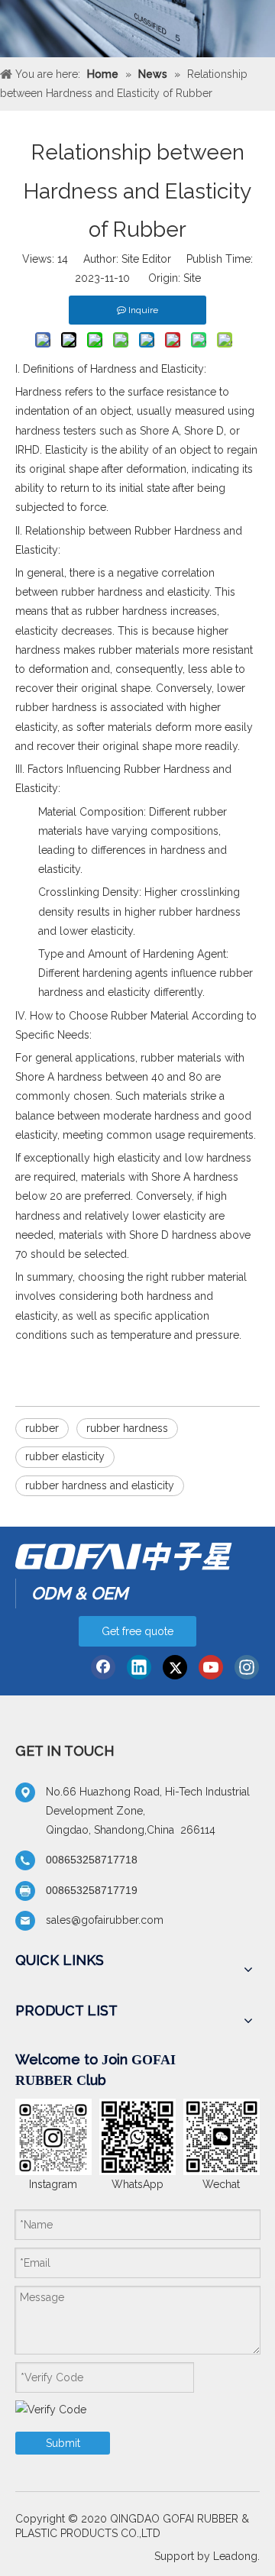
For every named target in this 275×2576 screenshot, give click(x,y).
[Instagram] (247, 1667)
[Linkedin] (139, 1667)
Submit (63, 2443)
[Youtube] (211, 1667)
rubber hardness (127, 1428)
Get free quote (137, 1631)
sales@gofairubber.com (105, 1920)
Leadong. (236, 2556)
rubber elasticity (65, 1456)
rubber (42, 1428)
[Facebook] (103, 1667)
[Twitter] (175, 1667)
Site (192, 278)
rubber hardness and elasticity (100, 1485)
